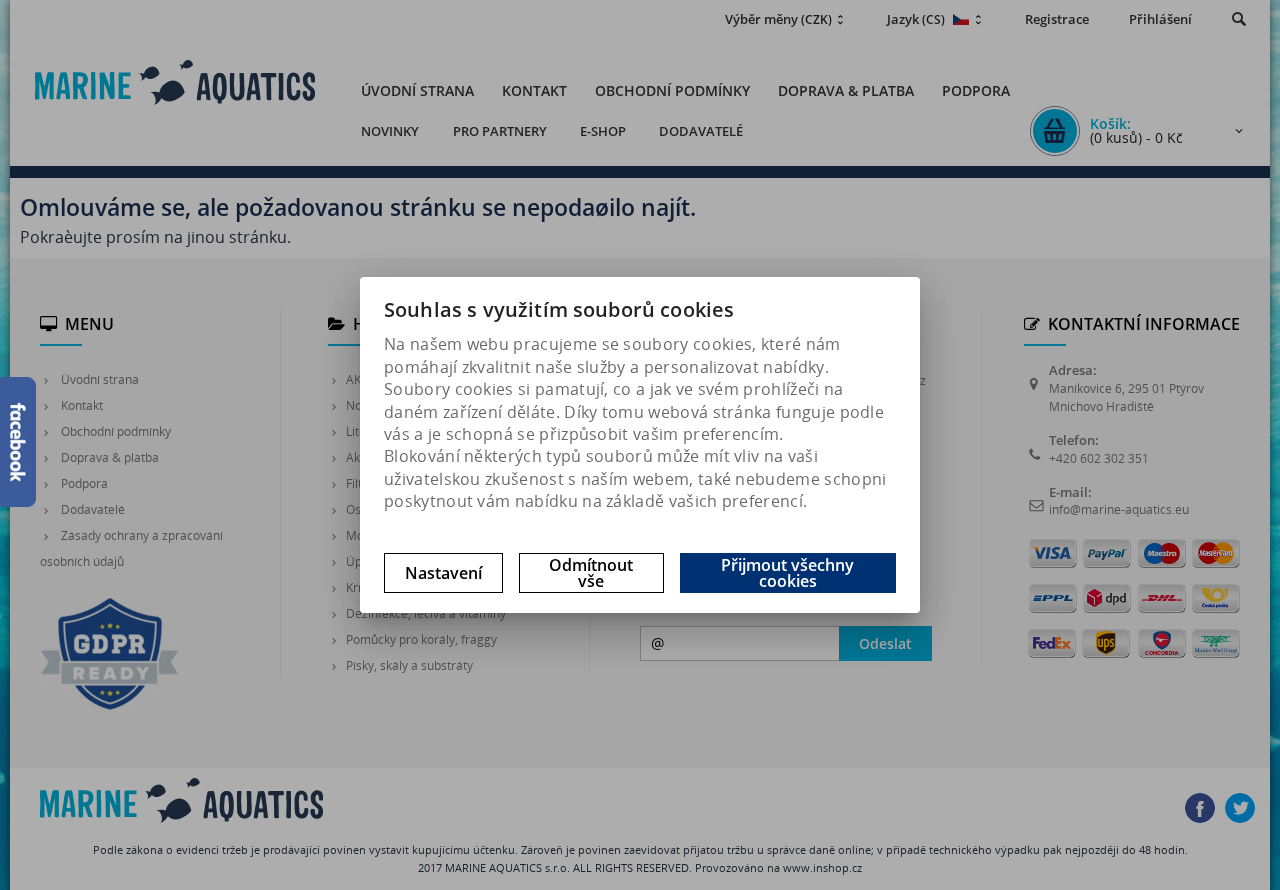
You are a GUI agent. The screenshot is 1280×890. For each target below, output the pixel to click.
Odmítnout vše (591, 573)
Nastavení (443, 573)
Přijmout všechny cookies (787, 573)
